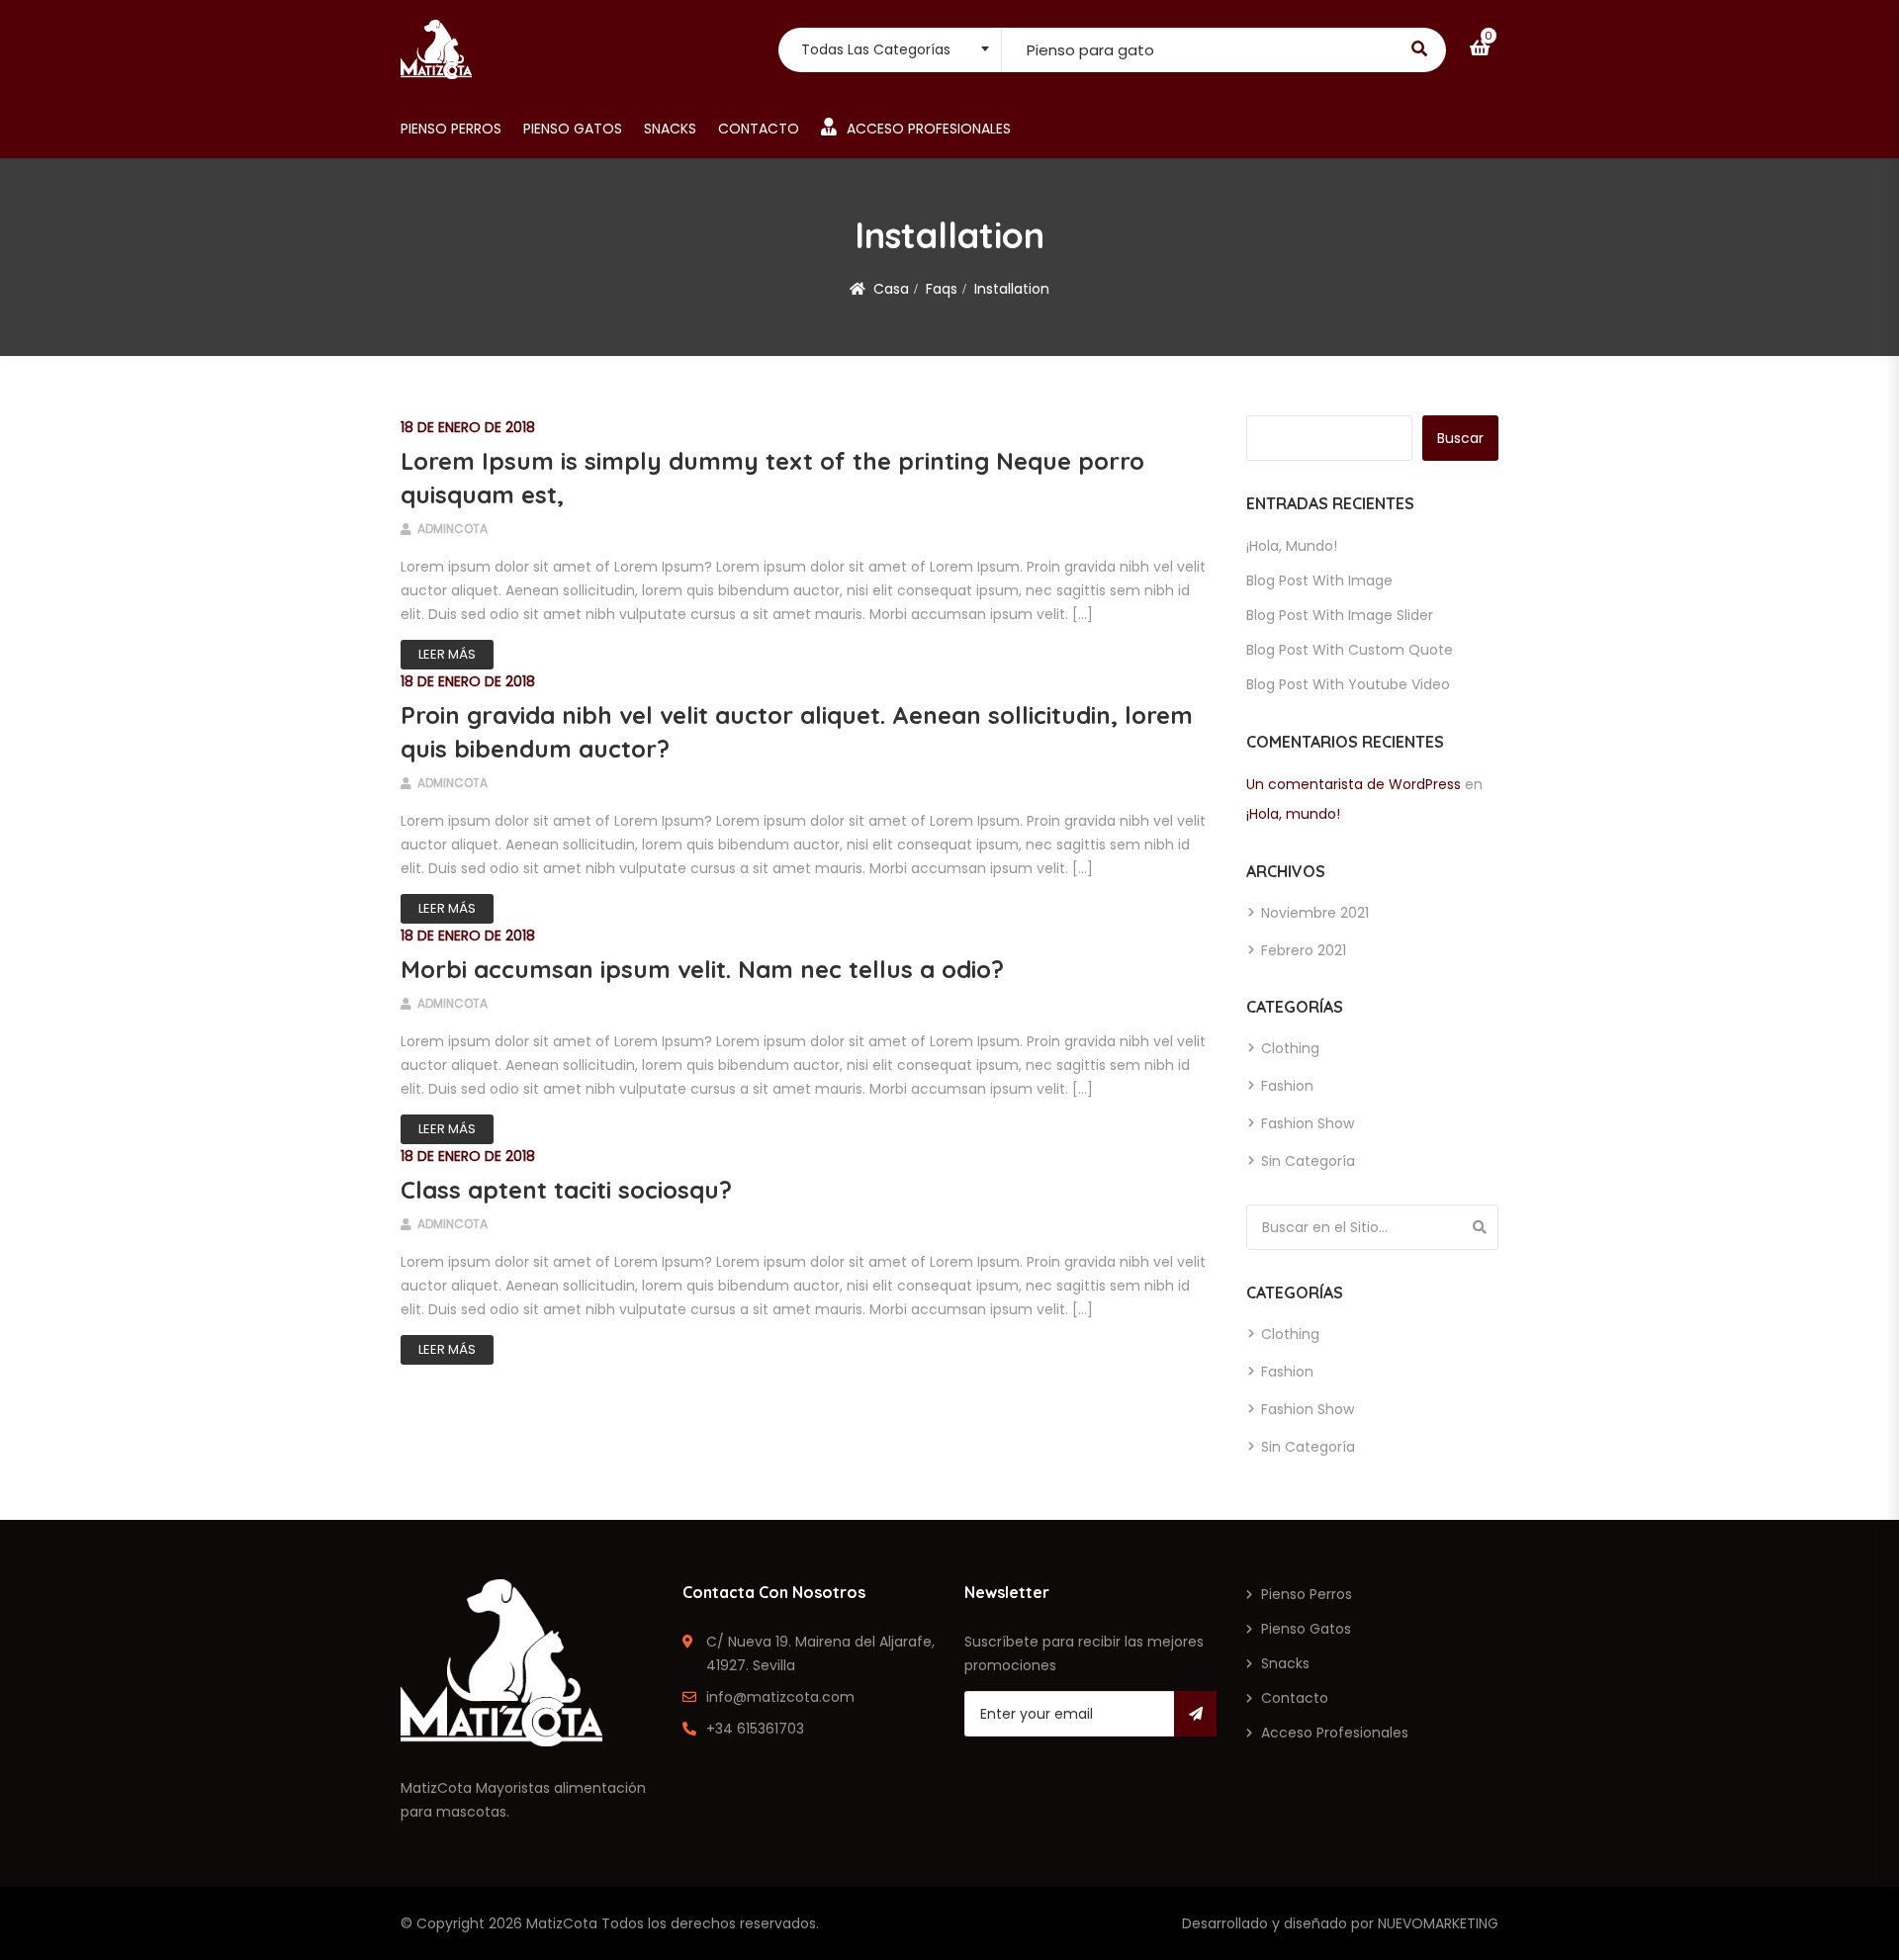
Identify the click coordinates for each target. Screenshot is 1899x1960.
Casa (891, 289)
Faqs (942, 289)
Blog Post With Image (1319, 580)
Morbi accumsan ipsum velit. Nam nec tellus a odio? (702, 969)
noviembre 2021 (1315, 913)
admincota (451, 529)
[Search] (1480, 1227)
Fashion (1287, 1086)
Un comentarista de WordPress (1354, 784)
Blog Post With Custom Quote (1350, 650)
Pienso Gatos (573, 129)
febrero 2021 (1304, 950)
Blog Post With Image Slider (1340, 615)
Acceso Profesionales (929, 129)
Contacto (759, 129)
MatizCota (562, 1923)
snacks (670, 129)
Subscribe (1195, 1714)
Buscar (1460, 438)
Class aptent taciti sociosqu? (566, 1190)
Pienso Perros (451, 129)
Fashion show (1308, 1123)
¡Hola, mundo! (1292, 546)
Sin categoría (1308, 1161)
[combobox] (890, 50)
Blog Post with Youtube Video (1348, 684)
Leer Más (447, 654)
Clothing (1290, 1048)
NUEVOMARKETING (1438, 1923)
